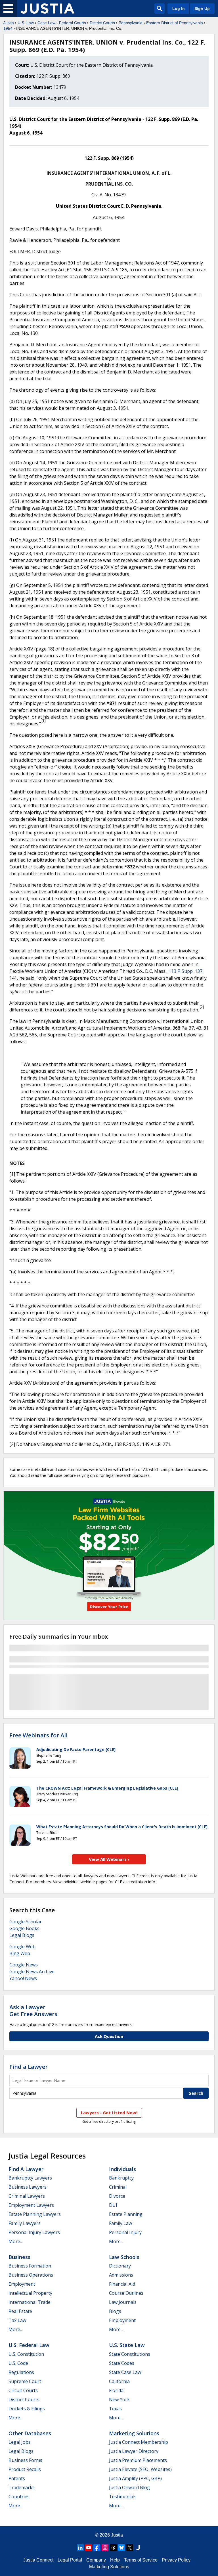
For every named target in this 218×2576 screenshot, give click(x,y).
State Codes (122, 2363)
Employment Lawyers (31, 2205)
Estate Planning (126, 2214)
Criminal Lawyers (27, 2196)
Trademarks (22, 2487)
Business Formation (30, 2266)
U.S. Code (18, 2363)
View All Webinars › (109, 1859)
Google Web (22, 1947)
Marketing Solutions (134, 2433)
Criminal (118, 2187)
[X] (130, 2548)
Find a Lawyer (29, 2067)
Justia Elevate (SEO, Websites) (140, 2469)
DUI (113, 2205)
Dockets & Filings (27, 2409)
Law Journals (123, 2302)
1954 (8, 28)
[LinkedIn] (80, 2548)
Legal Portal (70, 2560)
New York (119, 2399)
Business (19, 2257)
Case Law (46, 23)
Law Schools (124, 2257)
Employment (22, 2284)
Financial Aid (122, 2284)
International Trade (30, 2302)
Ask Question (109, 2036)
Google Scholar (26, 1922)
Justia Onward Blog (129, 2487)
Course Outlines (126, 2293)
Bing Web (20, 1953)
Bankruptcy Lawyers (30, 2178)
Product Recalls (25, 2469)
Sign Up (202, 9)
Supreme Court (25, 2381)
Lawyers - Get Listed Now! (109, 2113)
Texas (115, 2409)
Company (96, 2560)
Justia (9, 23)
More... (16, 2241)
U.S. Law (26, 23)
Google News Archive (32, 1972)
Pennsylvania (131, 23)
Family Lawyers (25, 2223)
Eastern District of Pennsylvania (175, 23)
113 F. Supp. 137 (185, 971)
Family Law (120, 2223)
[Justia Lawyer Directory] (138, 2548)
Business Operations (31, 2275)
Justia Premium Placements (138, 2460)
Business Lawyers (28, 2187)
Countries (19, 2497)
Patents (17, 2478)
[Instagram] (105, 2548)
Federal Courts (73, 23)
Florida (116, 2390)
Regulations (21, 2372)
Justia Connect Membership (139, 2442)
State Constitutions (130, 2354)
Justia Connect (38, 2560)
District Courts (102, 23)
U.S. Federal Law (29, 2345)
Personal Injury (125, 2232)
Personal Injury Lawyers (34, 2232)
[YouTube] (89, 2548)
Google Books (24, 1928)
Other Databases (30, 2433)
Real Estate (20, 2311)
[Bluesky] (121, 2548)
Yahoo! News (23, 1978)
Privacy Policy (176, 2560)
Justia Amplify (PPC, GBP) (135, 2478)
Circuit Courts (23, 2390)
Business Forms (25, 2460)
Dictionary (120, 2266)
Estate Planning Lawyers (35, 2214)
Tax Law (17, 2320)
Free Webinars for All (38, 1735)
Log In (179, 9)
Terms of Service (141, 2560)
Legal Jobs (20, 2442)
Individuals (122, 2169)
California (119, 2381)
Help (115, 2560)
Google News (24, 1965)
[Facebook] (97, 2548)
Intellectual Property (30, 2293)
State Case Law (125, 2372)
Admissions (121, 2275)
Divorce (117, 2196)
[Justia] (47, 9)
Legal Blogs (22, 1935)
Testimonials (123, 2497)
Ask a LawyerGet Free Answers (33, 2011)
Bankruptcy (121, 2178)
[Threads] (113, 2548)
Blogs (115, 2311)
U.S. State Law (127, 2345)
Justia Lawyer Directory (134, 2451)
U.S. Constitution (26, 2354)
